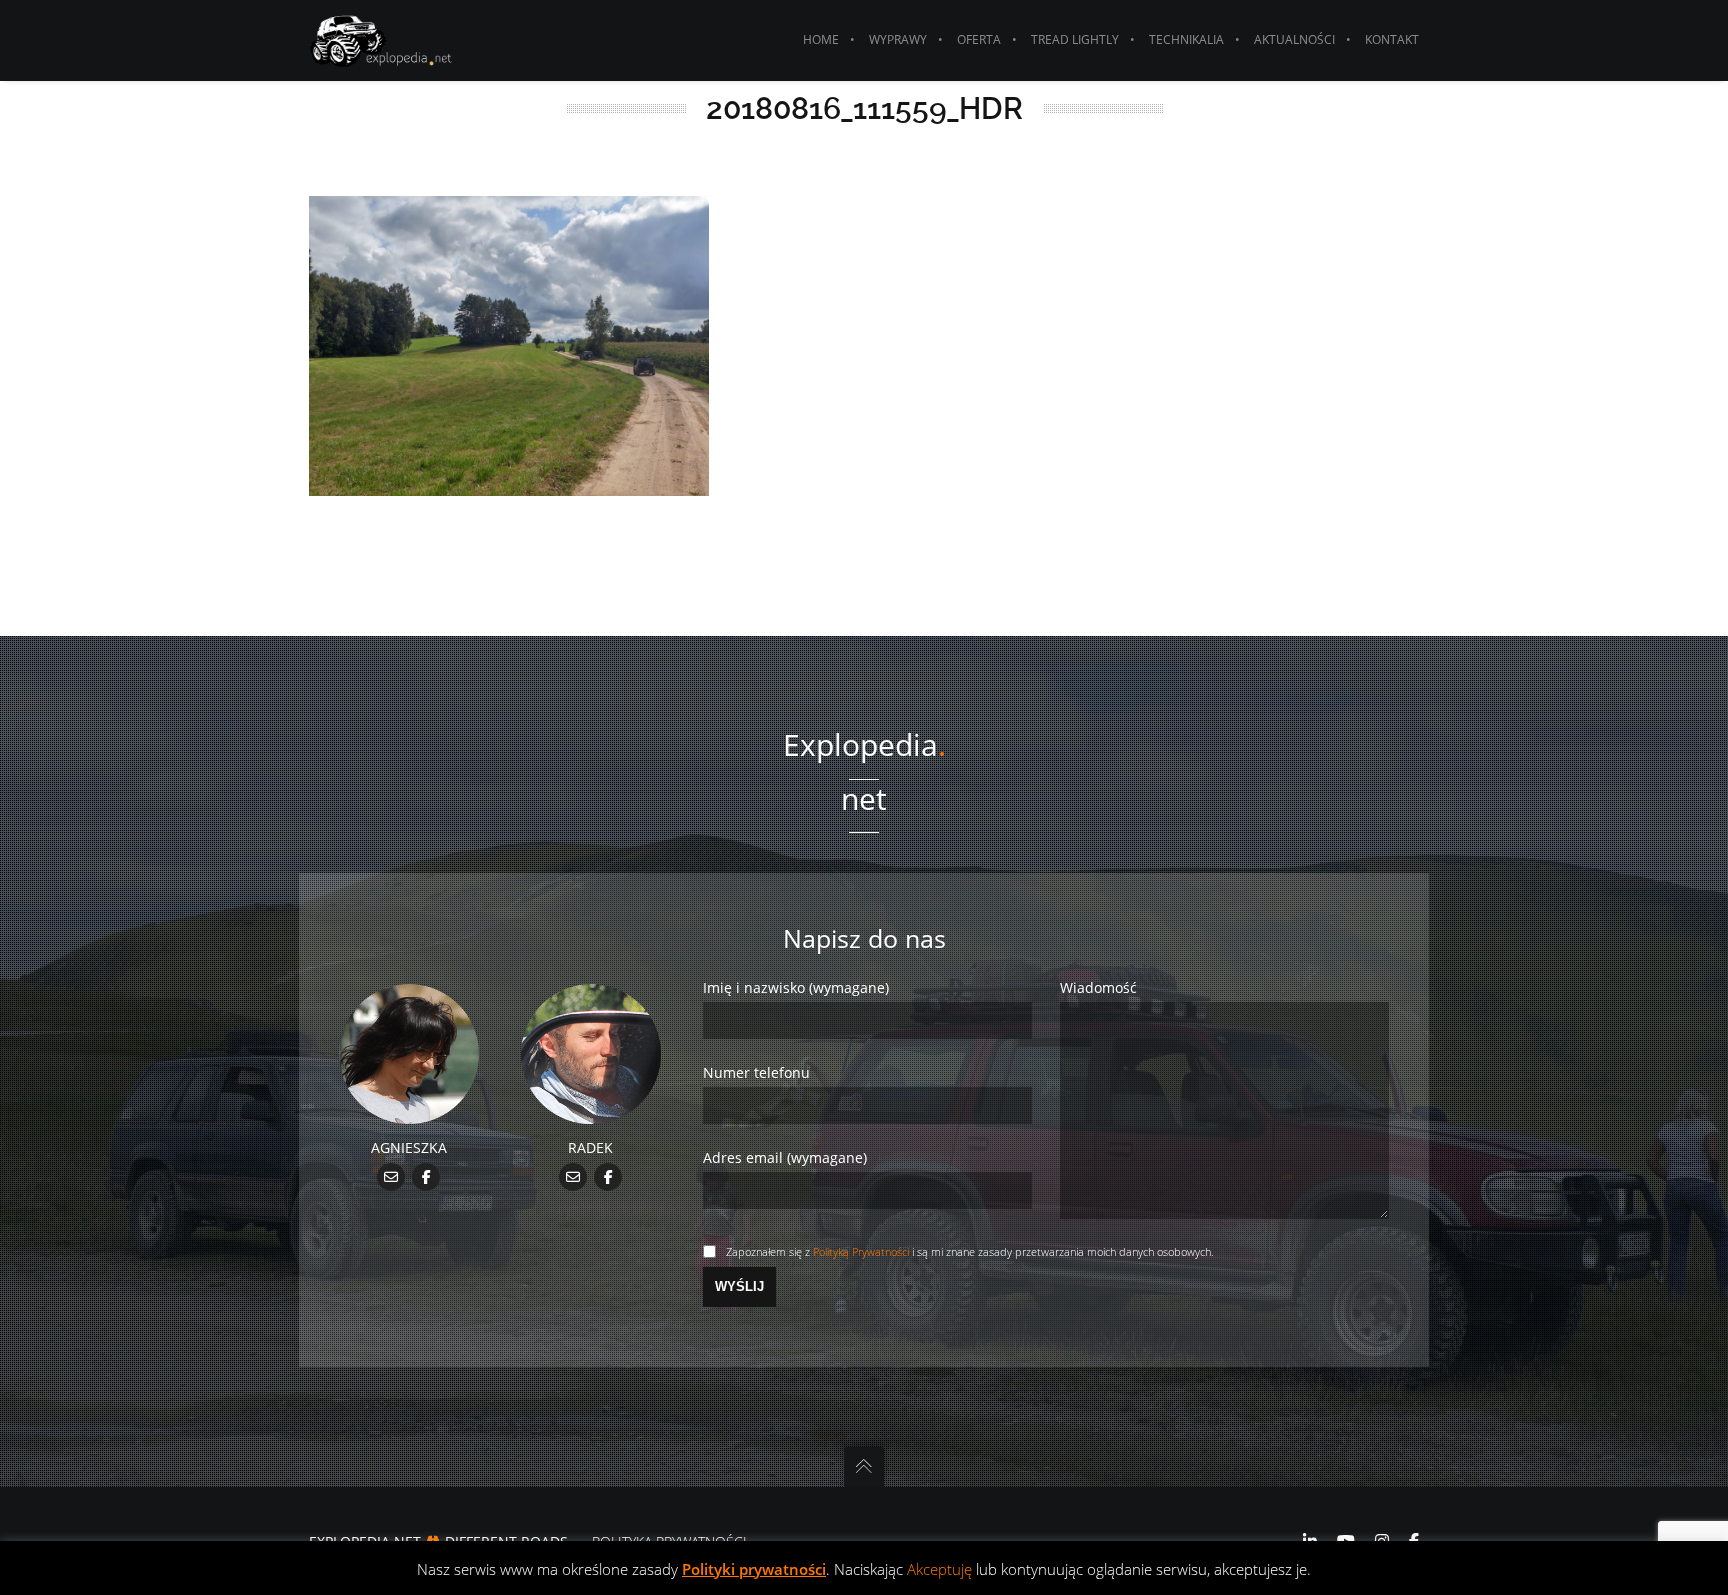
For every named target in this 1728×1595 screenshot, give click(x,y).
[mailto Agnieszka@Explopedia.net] (391, 1175)
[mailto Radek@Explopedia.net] (573, 1175)
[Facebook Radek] (608, 1175)
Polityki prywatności (754, 1569)
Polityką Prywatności (861, 1251)
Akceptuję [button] (939, 1569)
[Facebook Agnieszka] (426, 1175)
